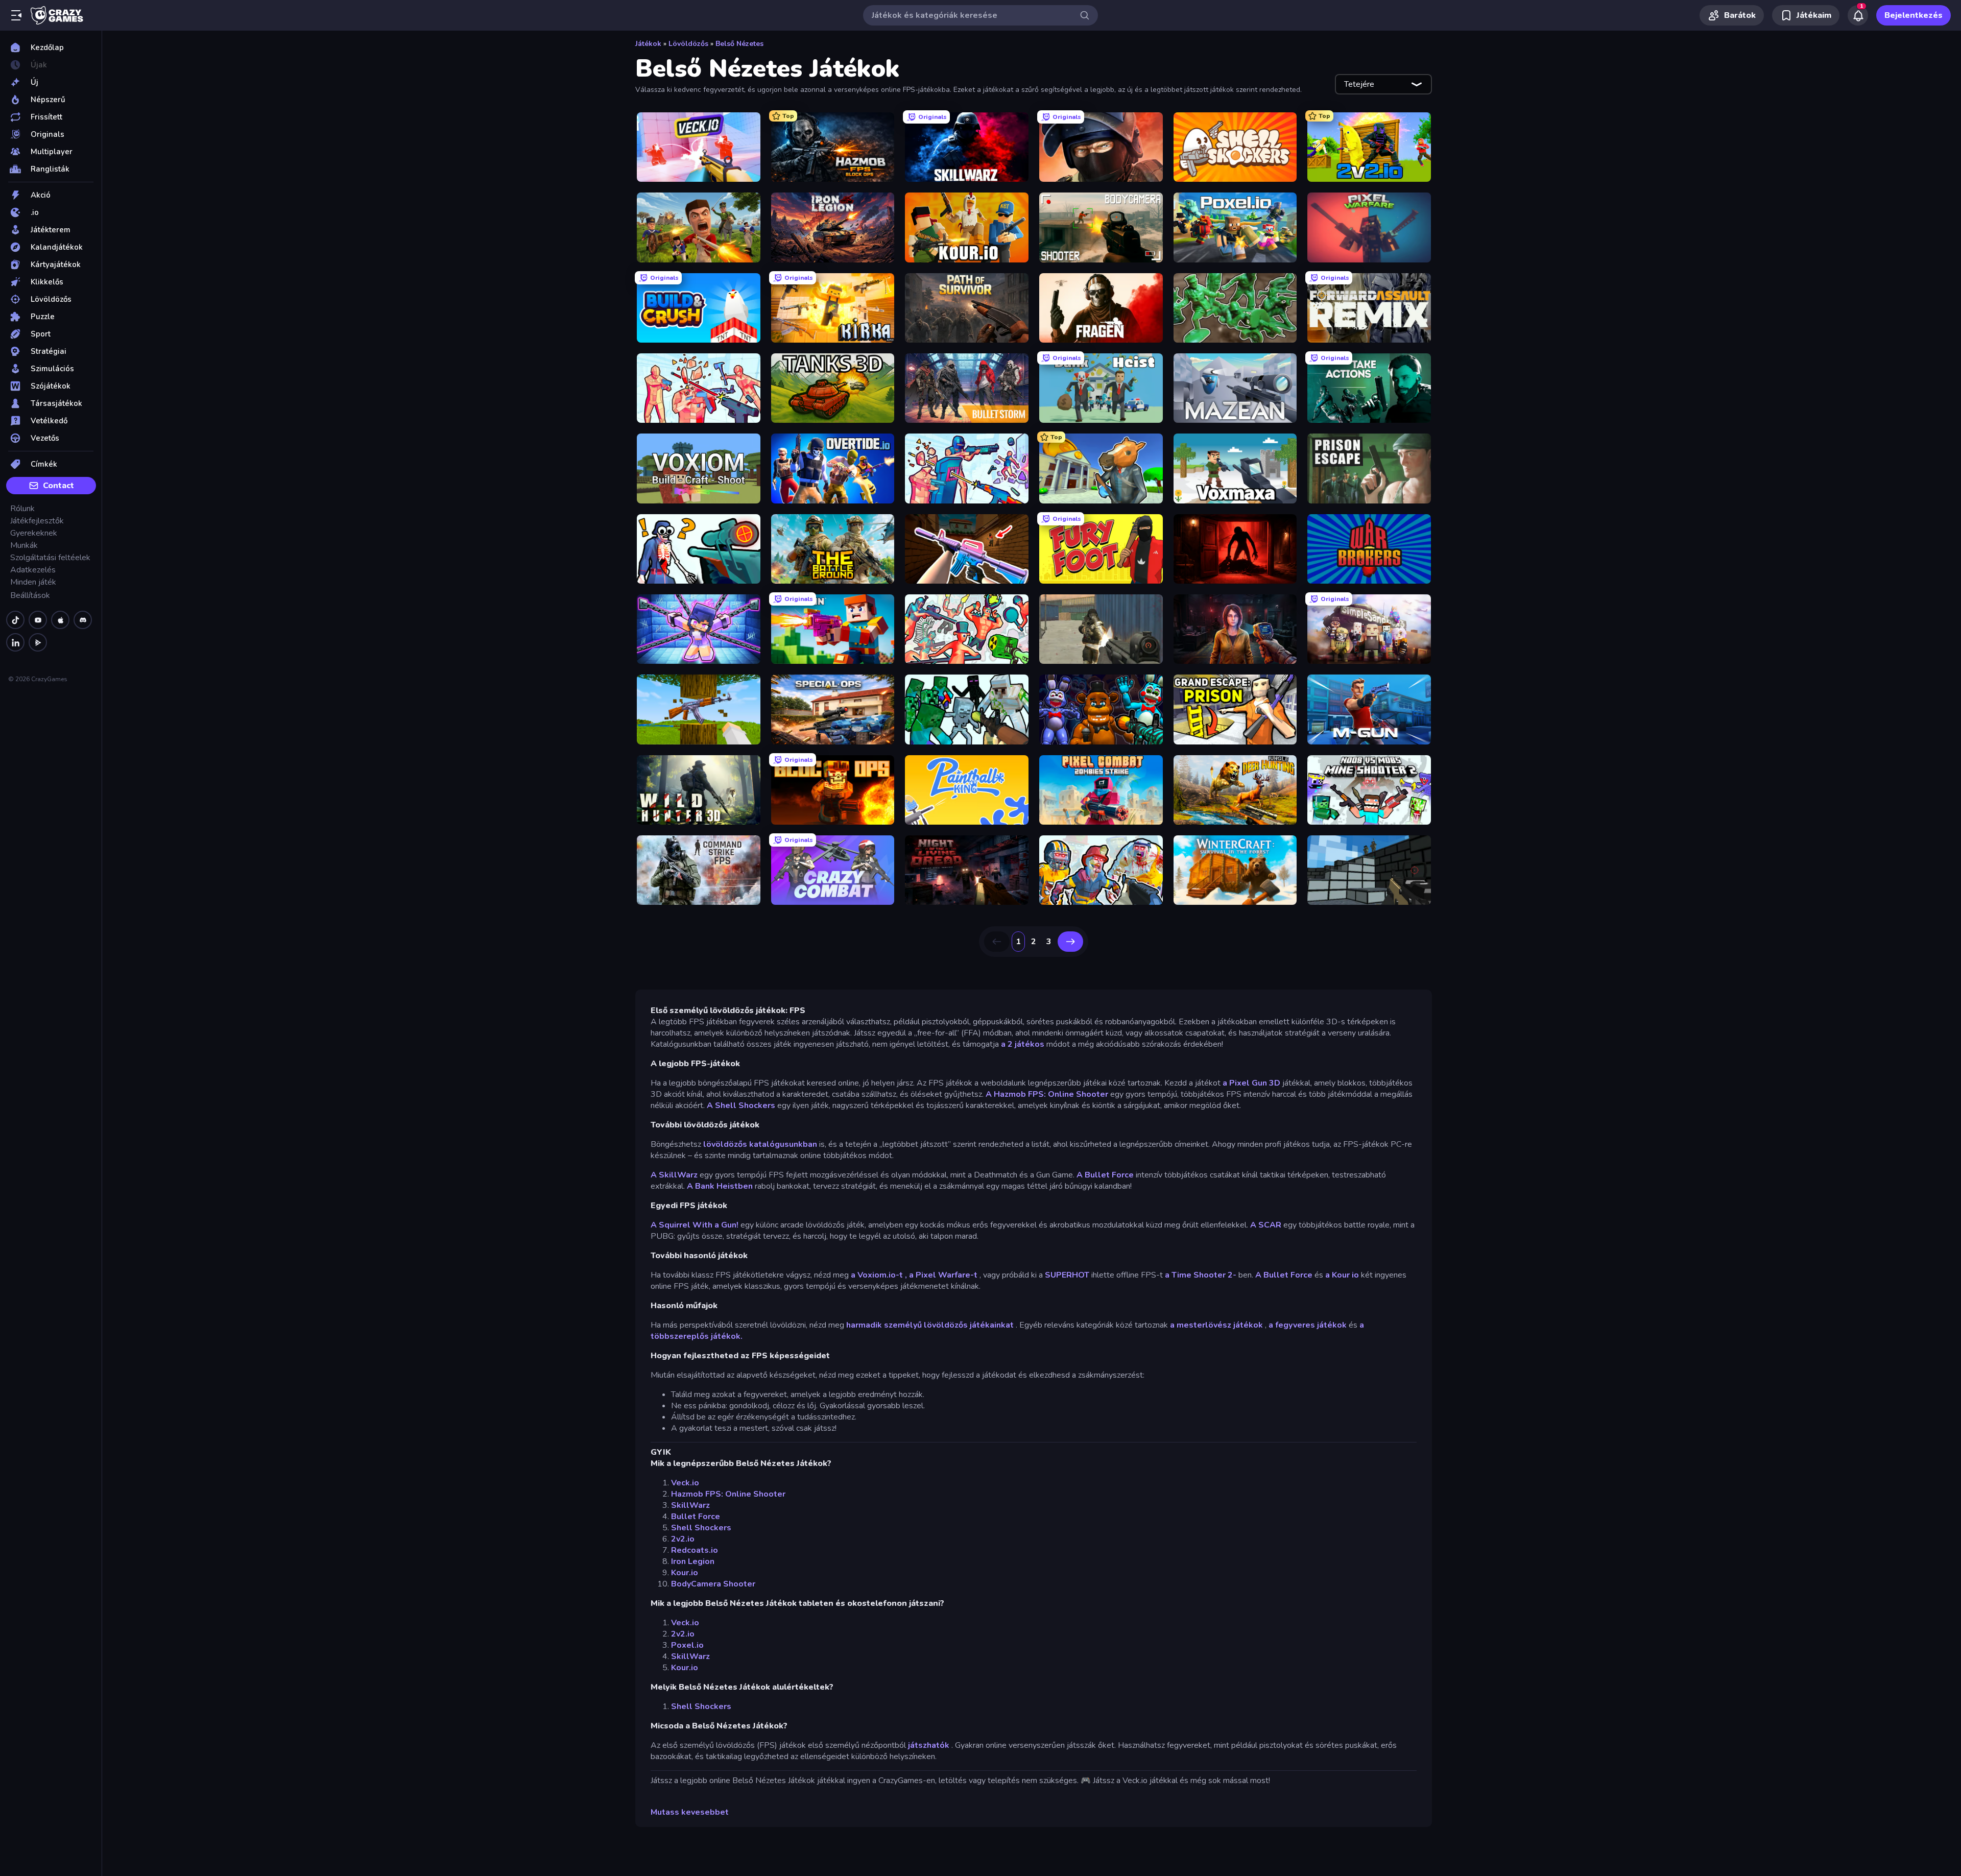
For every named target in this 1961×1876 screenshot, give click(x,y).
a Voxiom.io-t (877, 1275)
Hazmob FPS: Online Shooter (728, 1494)
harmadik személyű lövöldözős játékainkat (930, 1325)
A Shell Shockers (741, 1105)
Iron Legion (693, 1561)
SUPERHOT (1067, 1275)
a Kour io (1342, 1275)
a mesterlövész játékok (1216, 1325)
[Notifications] (1858, 15)
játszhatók (929, 1745)
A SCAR (1266, 1225)
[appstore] (60, 620)
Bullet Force (696, 1517)
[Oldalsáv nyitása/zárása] (16, 15)
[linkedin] (15, 642)
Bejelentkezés (1914, 15)
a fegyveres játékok (1308, 1325)
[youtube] (38, 620)
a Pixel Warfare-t (943, 1275)
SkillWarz (690, 1505)
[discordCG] (83, 620)
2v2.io (683, 1539)
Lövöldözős (688, 44)
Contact (58, 486)
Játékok (648, 44)
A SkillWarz (674, 1175)
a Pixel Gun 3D (1251, 1083)
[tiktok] (15, 620)
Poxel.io (687, 1645)
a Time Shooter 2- (1201, 1275)
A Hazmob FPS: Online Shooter (1047, 1094)
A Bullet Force (1105, 1175)
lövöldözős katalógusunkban (760, 1144)
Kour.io (685, 1573)
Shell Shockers (701, 1528)
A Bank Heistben (720, 1186)
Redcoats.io (695, 1550)
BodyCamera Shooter (713, 1584)
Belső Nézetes (739, 44)
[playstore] (38, 642)
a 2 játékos (1023, 1044)
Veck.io (685, 1483)
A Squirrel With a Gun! (695, 1225)
